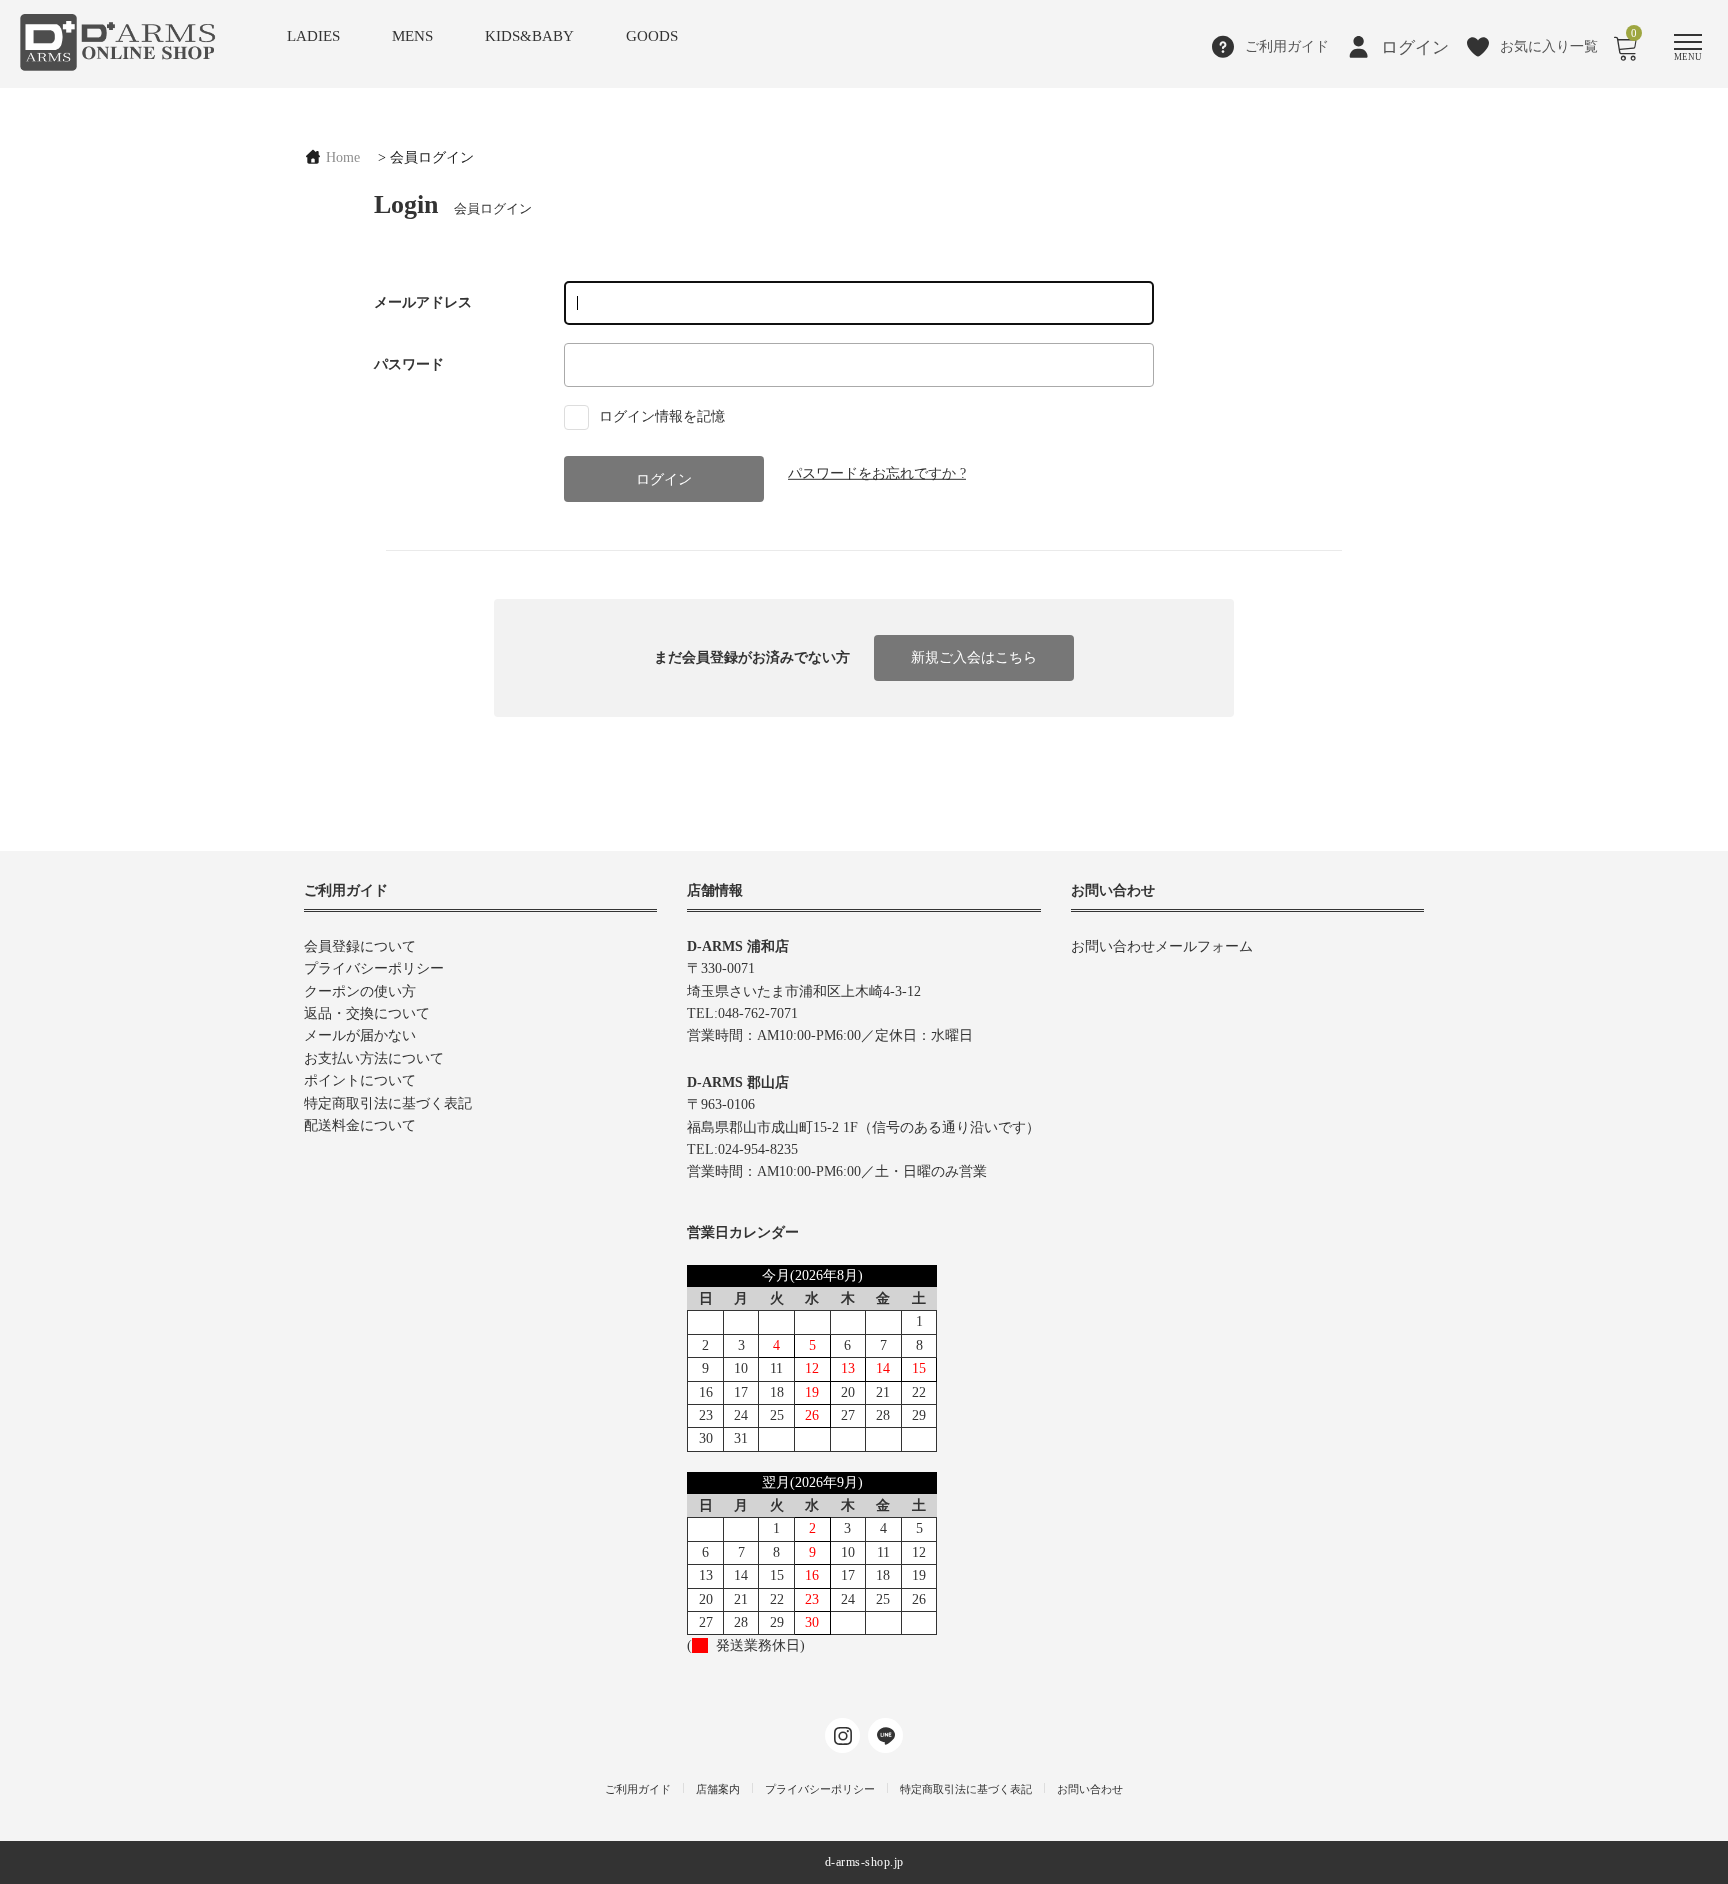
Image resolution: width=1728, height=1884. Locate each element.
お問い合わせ (1090, 1789)
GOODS (652, 36)
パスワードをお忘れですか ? (877, 473)
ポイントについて (360, 1080)
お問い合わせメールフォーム (1162, 946)
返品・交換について (367, 1013)
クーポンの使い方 (360, 991)
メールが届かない (360, 1035)
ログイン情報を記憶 (660, 416)
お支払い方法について (374, 1058)
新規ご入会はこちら (974, 657)
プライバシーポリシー (374, 968)
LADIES (313, 36)
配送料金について (360, 1125)
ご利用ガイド (638, 1789)
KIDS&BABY (529, 36)
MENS (412, 36)
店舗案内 (718, 1789)
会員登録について (360, 946)
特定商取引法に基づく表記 (388, 1103)
